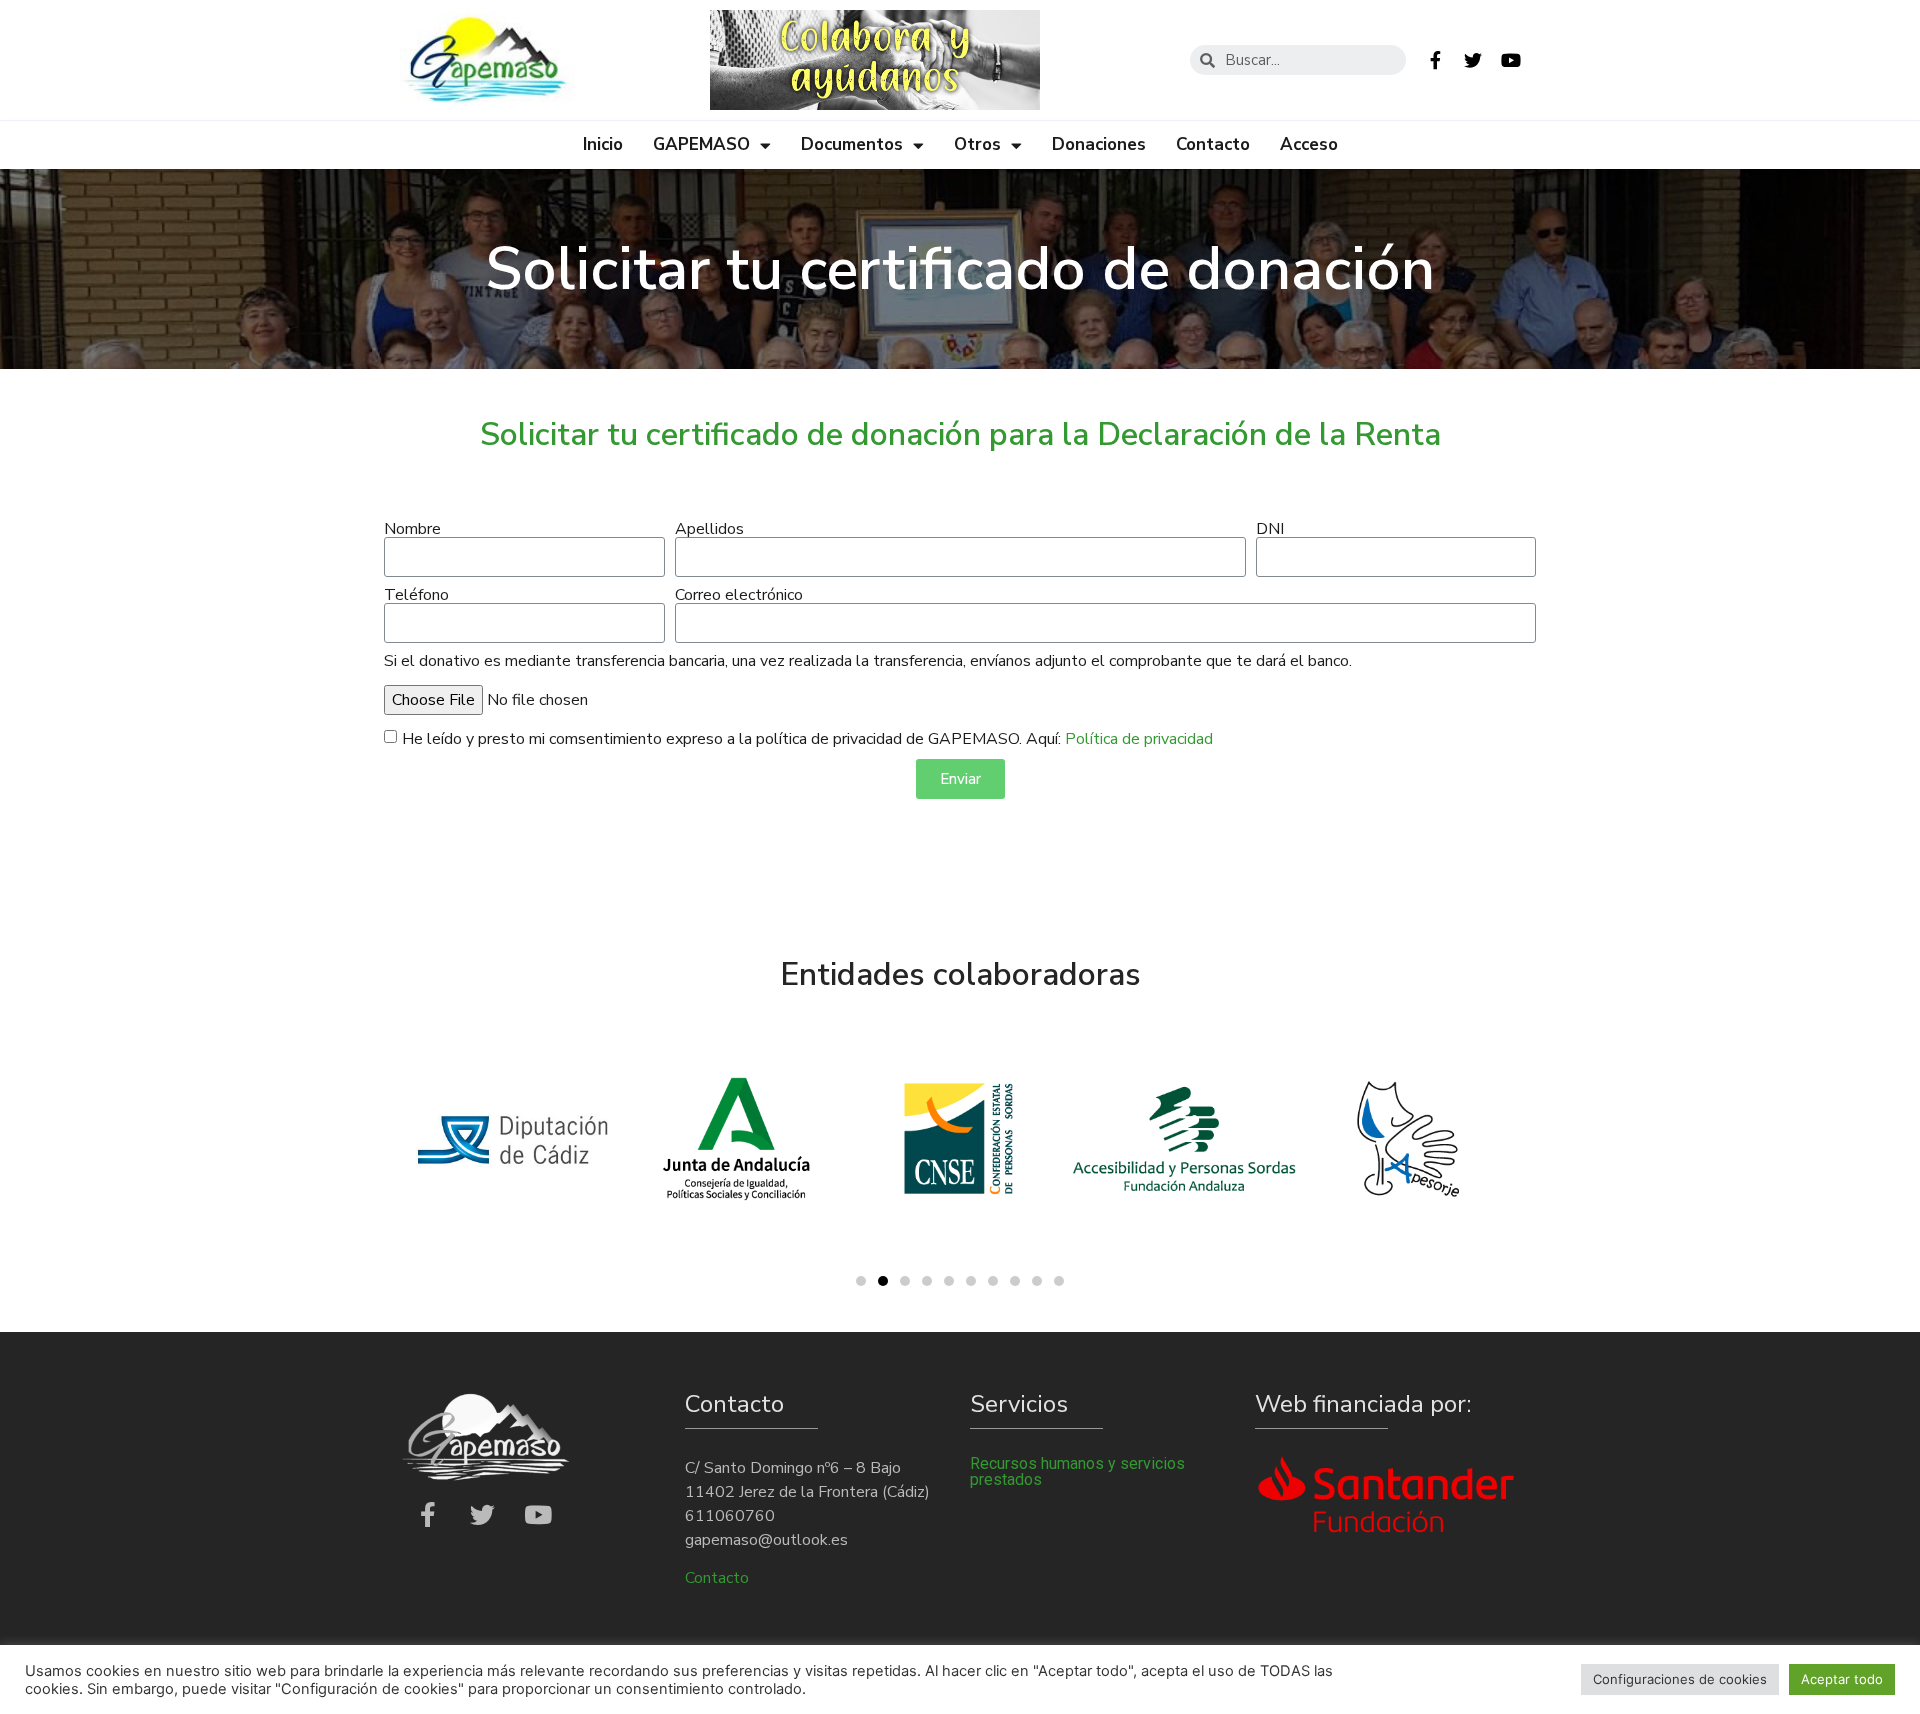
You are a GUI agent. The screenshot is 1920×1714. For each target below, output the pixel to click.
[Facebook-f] (1435, 60)
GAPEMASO (701, 144)
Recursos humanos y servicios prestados (1077, 1471)
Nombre (412, 529)
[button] (861, 1281)
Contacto (1213, 144)
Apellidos (709, 529)
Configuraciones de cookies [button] (1680, 1679)
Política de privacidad (1139, 739)
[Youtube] (1511, 60)
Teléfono (416, 595)
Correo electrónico (739, 595)
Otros (977, 144)
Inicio (603, 144)
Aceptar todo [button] (1842, 1679)
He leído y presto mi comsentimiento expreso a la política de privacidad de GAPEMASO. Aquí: (807, 739)
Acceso (1309, 144)
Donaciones (1099, 144)
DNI (1270, 529)
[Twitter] (1473, 60)
